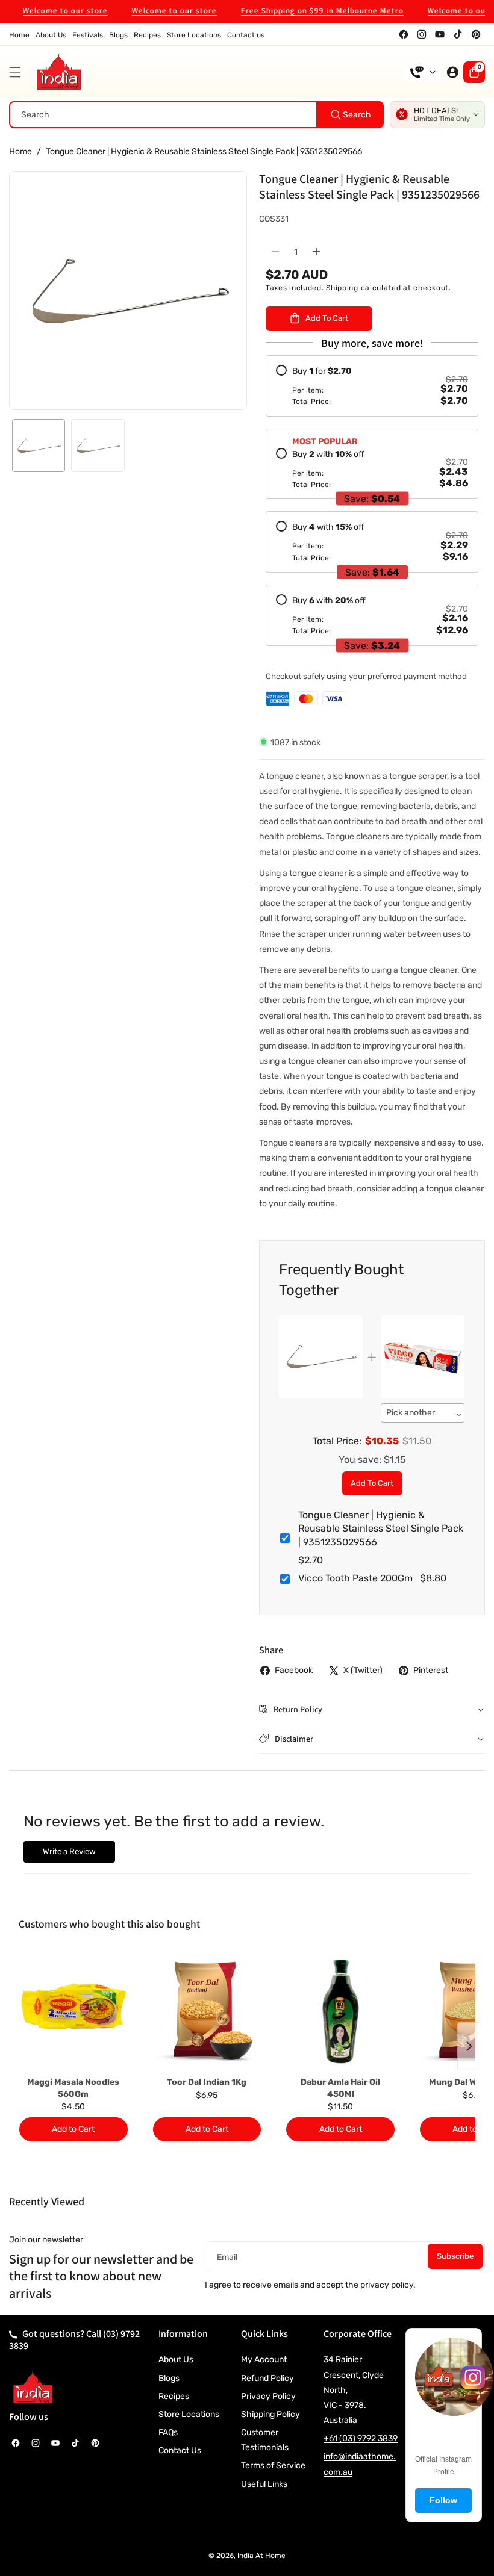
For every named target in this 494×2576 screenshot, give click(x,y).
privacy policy (387, 2285)
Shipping (342, 288)
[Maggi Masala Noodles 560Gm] (73, 2011)
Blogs (169, 2378)
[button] (18, 72)
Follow (443, 2500)
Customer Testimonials (265, 2440)
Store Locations (189, 2414)
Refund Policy (267, 2378)
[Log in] (452, 72)
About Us (176, 2360)
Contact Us (180, 2450)
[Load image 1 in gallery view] (39, 445)
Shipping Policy (270, 2414)
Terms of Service (273, 2466)
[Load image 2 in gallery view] (98, 445)
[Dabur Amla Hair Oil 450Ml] (340, 2011)
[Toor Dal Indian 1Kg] (207, 2011)
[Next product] (469, 2046)
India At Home (261, 2556)
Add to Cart (372, 1483)
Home (20, 151)
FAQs (168, 2432)
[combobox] (196, 115)
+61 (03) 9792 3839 (361, 2438)
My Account (264, 2360)
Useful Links (264, 2484)
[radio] (372, 386)
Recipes (174, 2396)
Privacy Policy (268, 2396)
